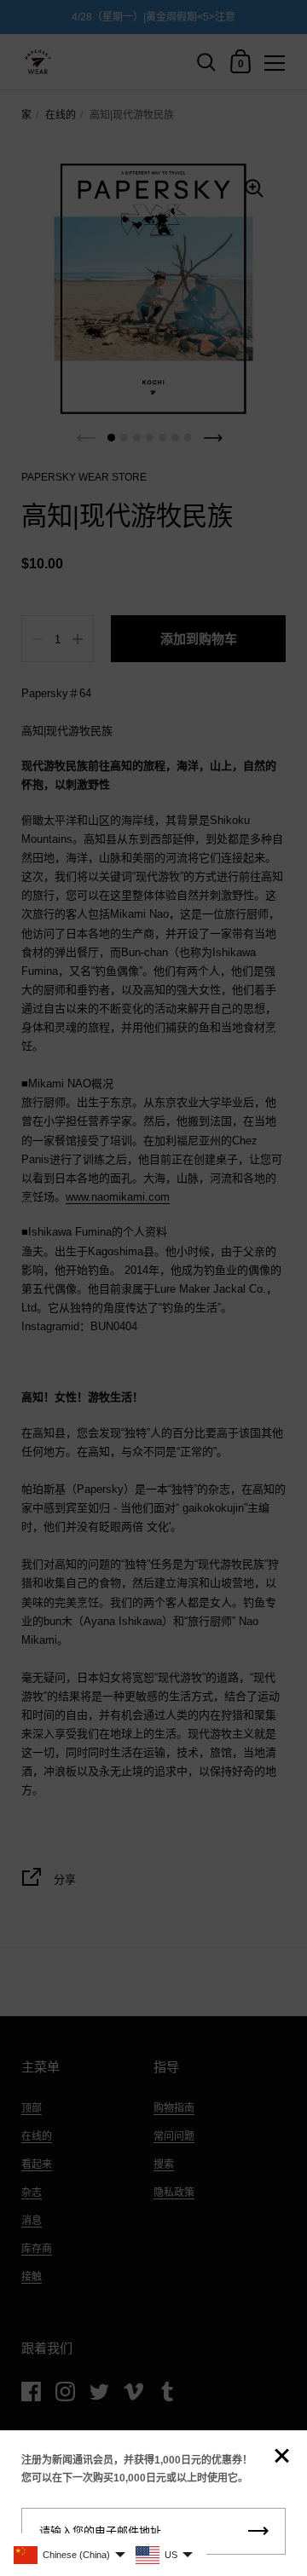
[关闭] (281, 2457)
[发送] (258, 2531)
